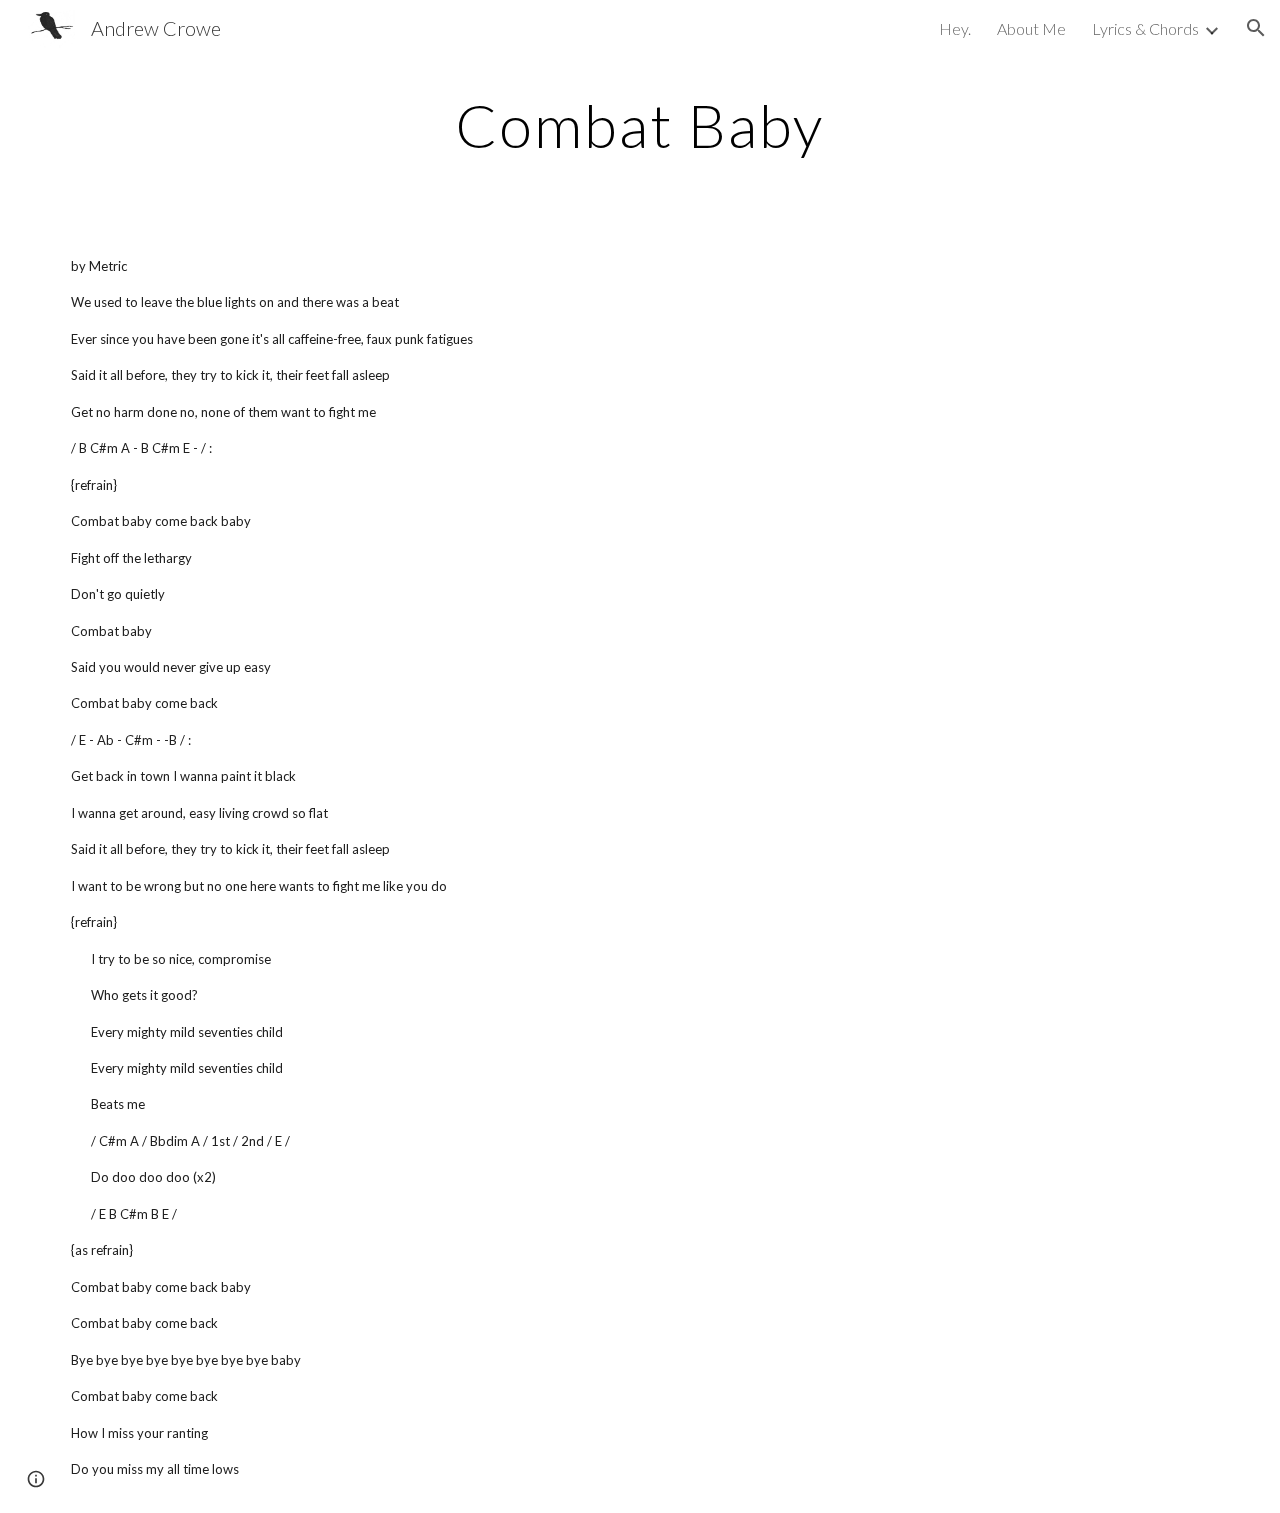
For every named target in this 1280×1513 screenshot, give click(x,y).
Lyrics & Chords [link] (1145, 28)
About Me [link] (1031, 28)
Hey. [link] (955, 28)
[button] (1256, 28)
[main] (640, 125)
